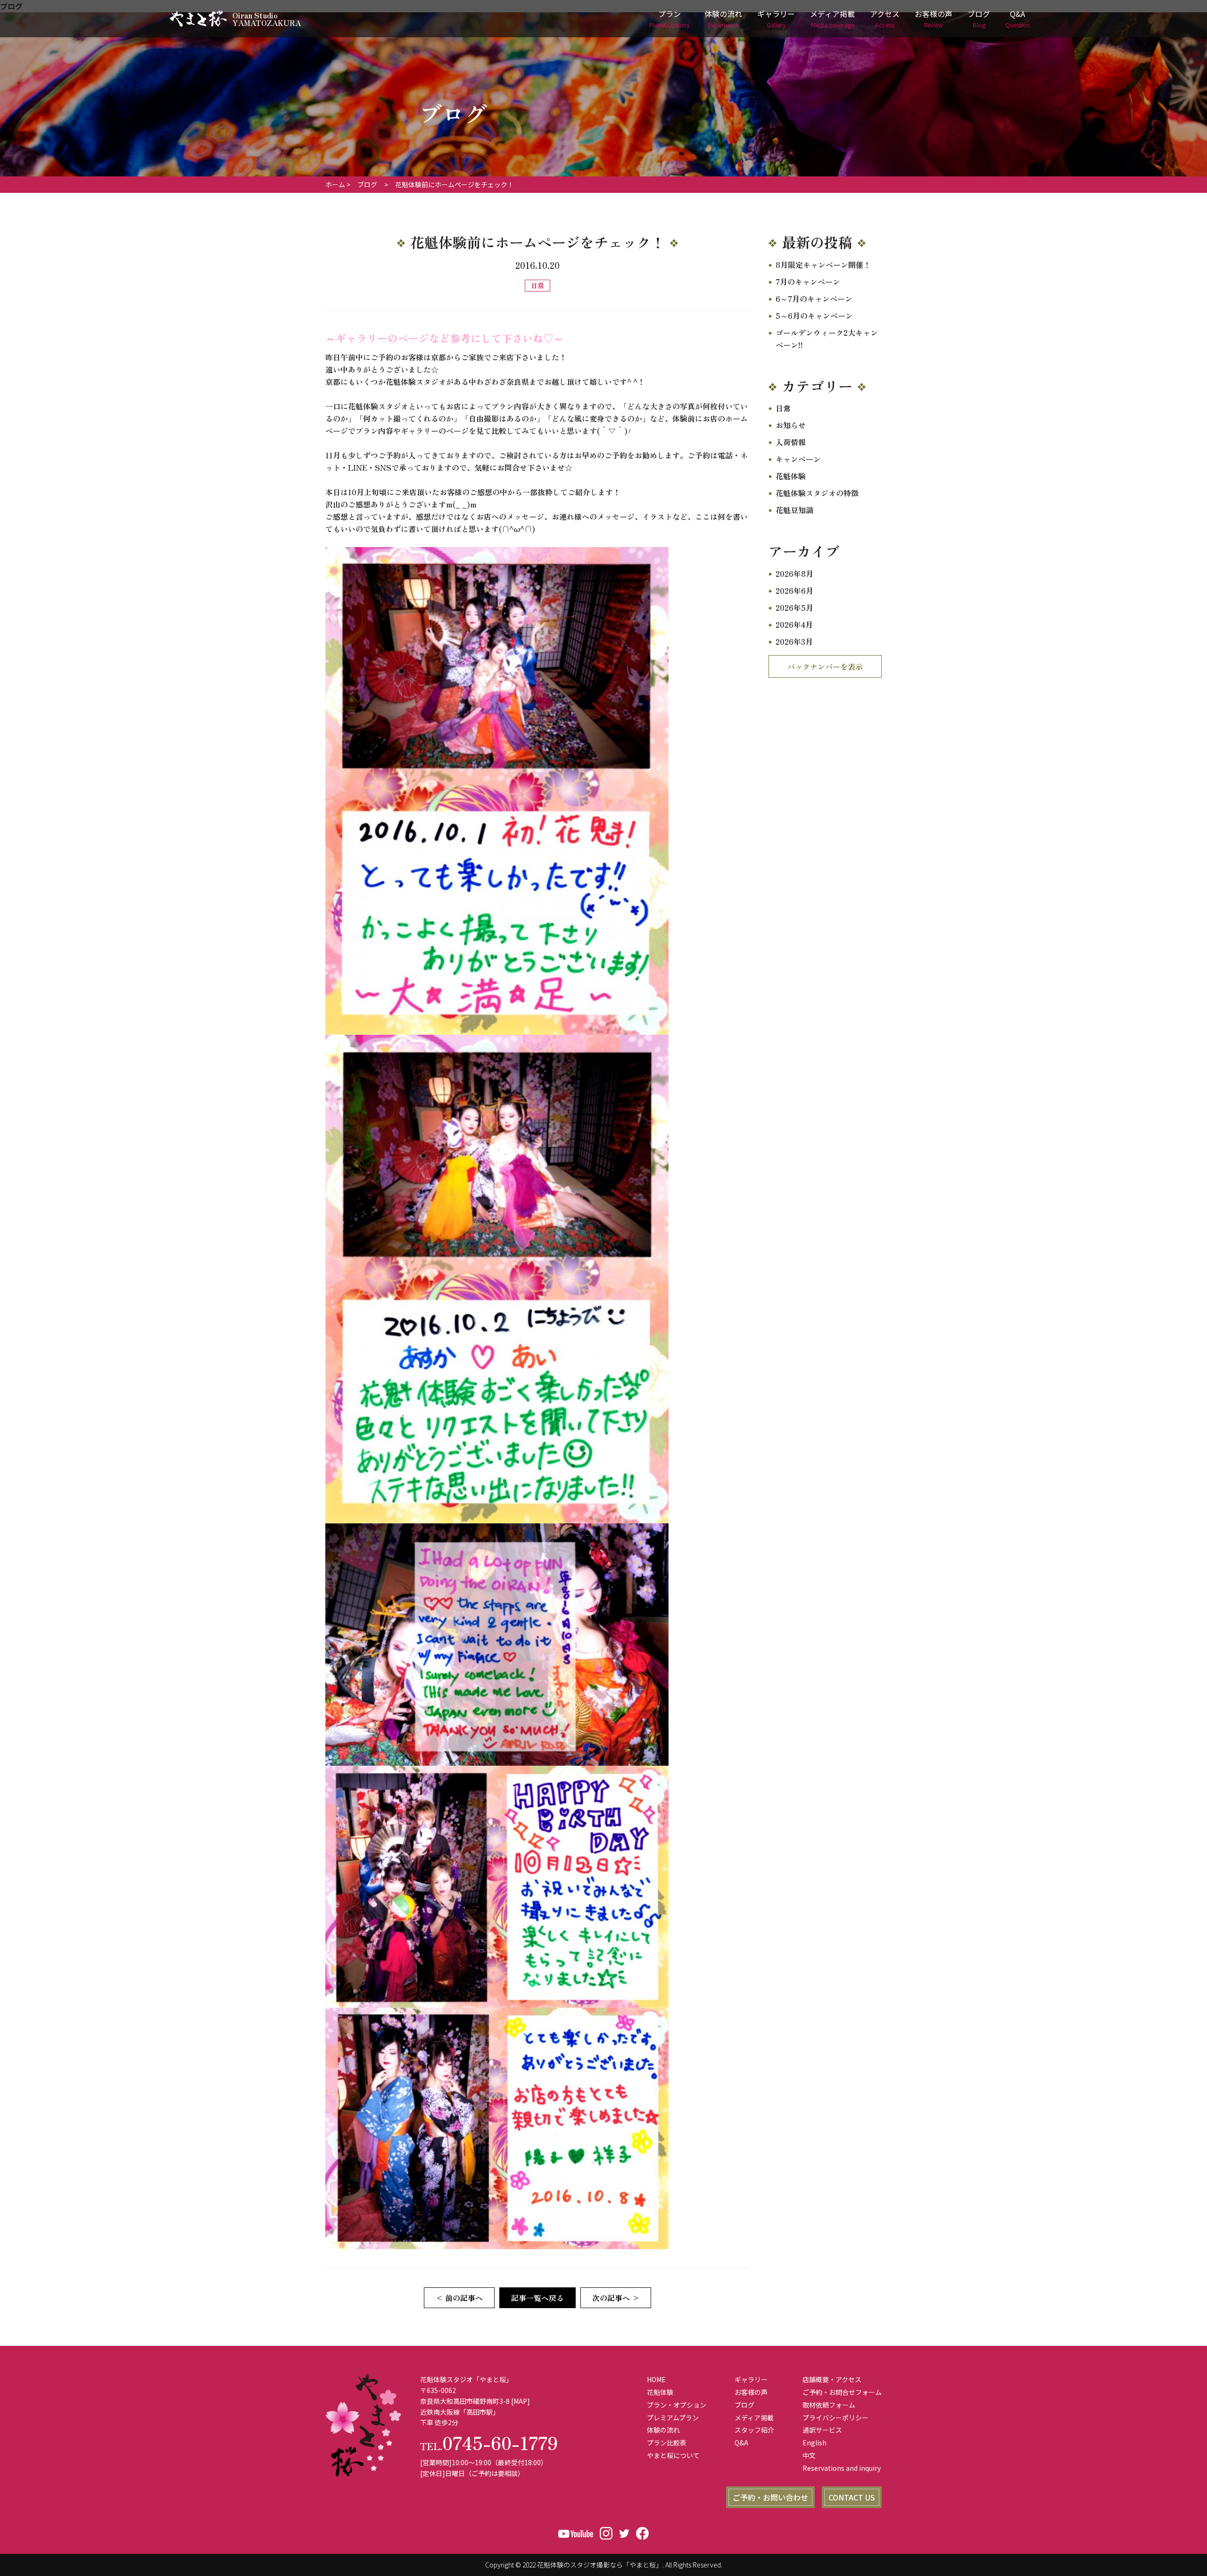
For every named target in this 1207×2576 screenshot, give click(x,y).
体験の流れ (723, 19)
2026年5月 (794, 607)
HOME (656, 2379)
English (814, 2443)
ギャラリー (776, 19)
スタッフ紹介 (754, 2430)
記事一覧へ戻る (537, 2298)
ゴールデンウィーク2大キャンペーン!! (827, 339)
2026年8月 (794, 573)
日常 (783, 408)
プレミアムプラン (673, 2418)
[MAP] (521, 2401)
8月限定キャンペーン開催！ (823, 265)
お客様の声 (934, 19)
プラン (669, 19)
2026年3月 (794, 641)
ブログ (979, 19)
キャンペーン (798, 459)
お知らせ (791, 425)
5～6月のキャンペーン (814, 316)
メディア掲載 (832, 19)
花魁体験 (791, 476)
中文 (809, 2455)
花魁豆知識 (794, 510)
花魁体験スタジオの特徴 (817, 493)
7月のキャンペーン (808, 282)
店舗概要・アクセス (832, 2379)
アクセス (885, 19)
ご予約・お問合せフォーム (842, 2392)
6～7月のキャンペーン (814, 299)
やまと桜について (673, 2455)
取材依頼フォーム (829, 2405)
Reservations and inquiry (842, 2468)
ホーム (335, 184)
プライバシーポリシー (835, 2418)
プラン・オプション (677, 2405)
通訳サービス (822, 2430)
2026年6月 (794, 590)
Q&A (1017, 19)
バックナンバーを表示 (825, 666)
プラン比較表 (667, 2443)
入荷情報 (791, 442)
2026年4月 (794, 624)
